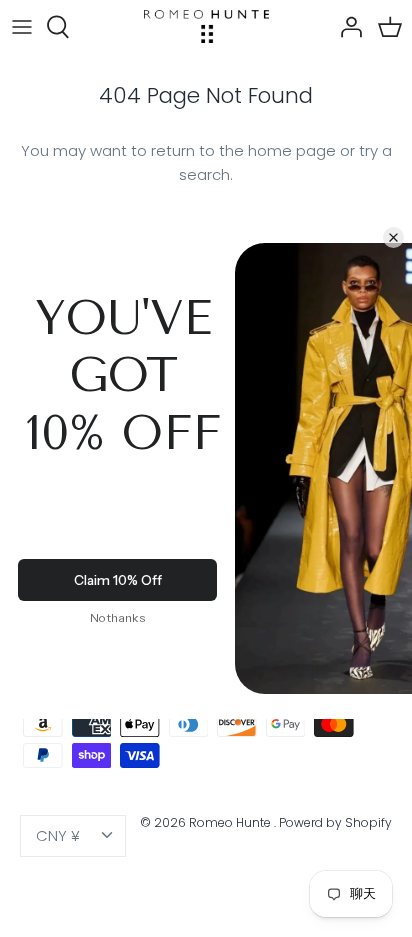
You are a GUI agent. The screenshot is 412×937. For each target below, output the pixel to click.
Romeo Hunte (231, 822)
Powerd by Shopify (335, 822)
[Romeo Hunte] (206, 26)
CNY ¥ (58, 835)
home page (292, 150)
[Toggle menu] (22, 27)
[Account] (346, 27)
